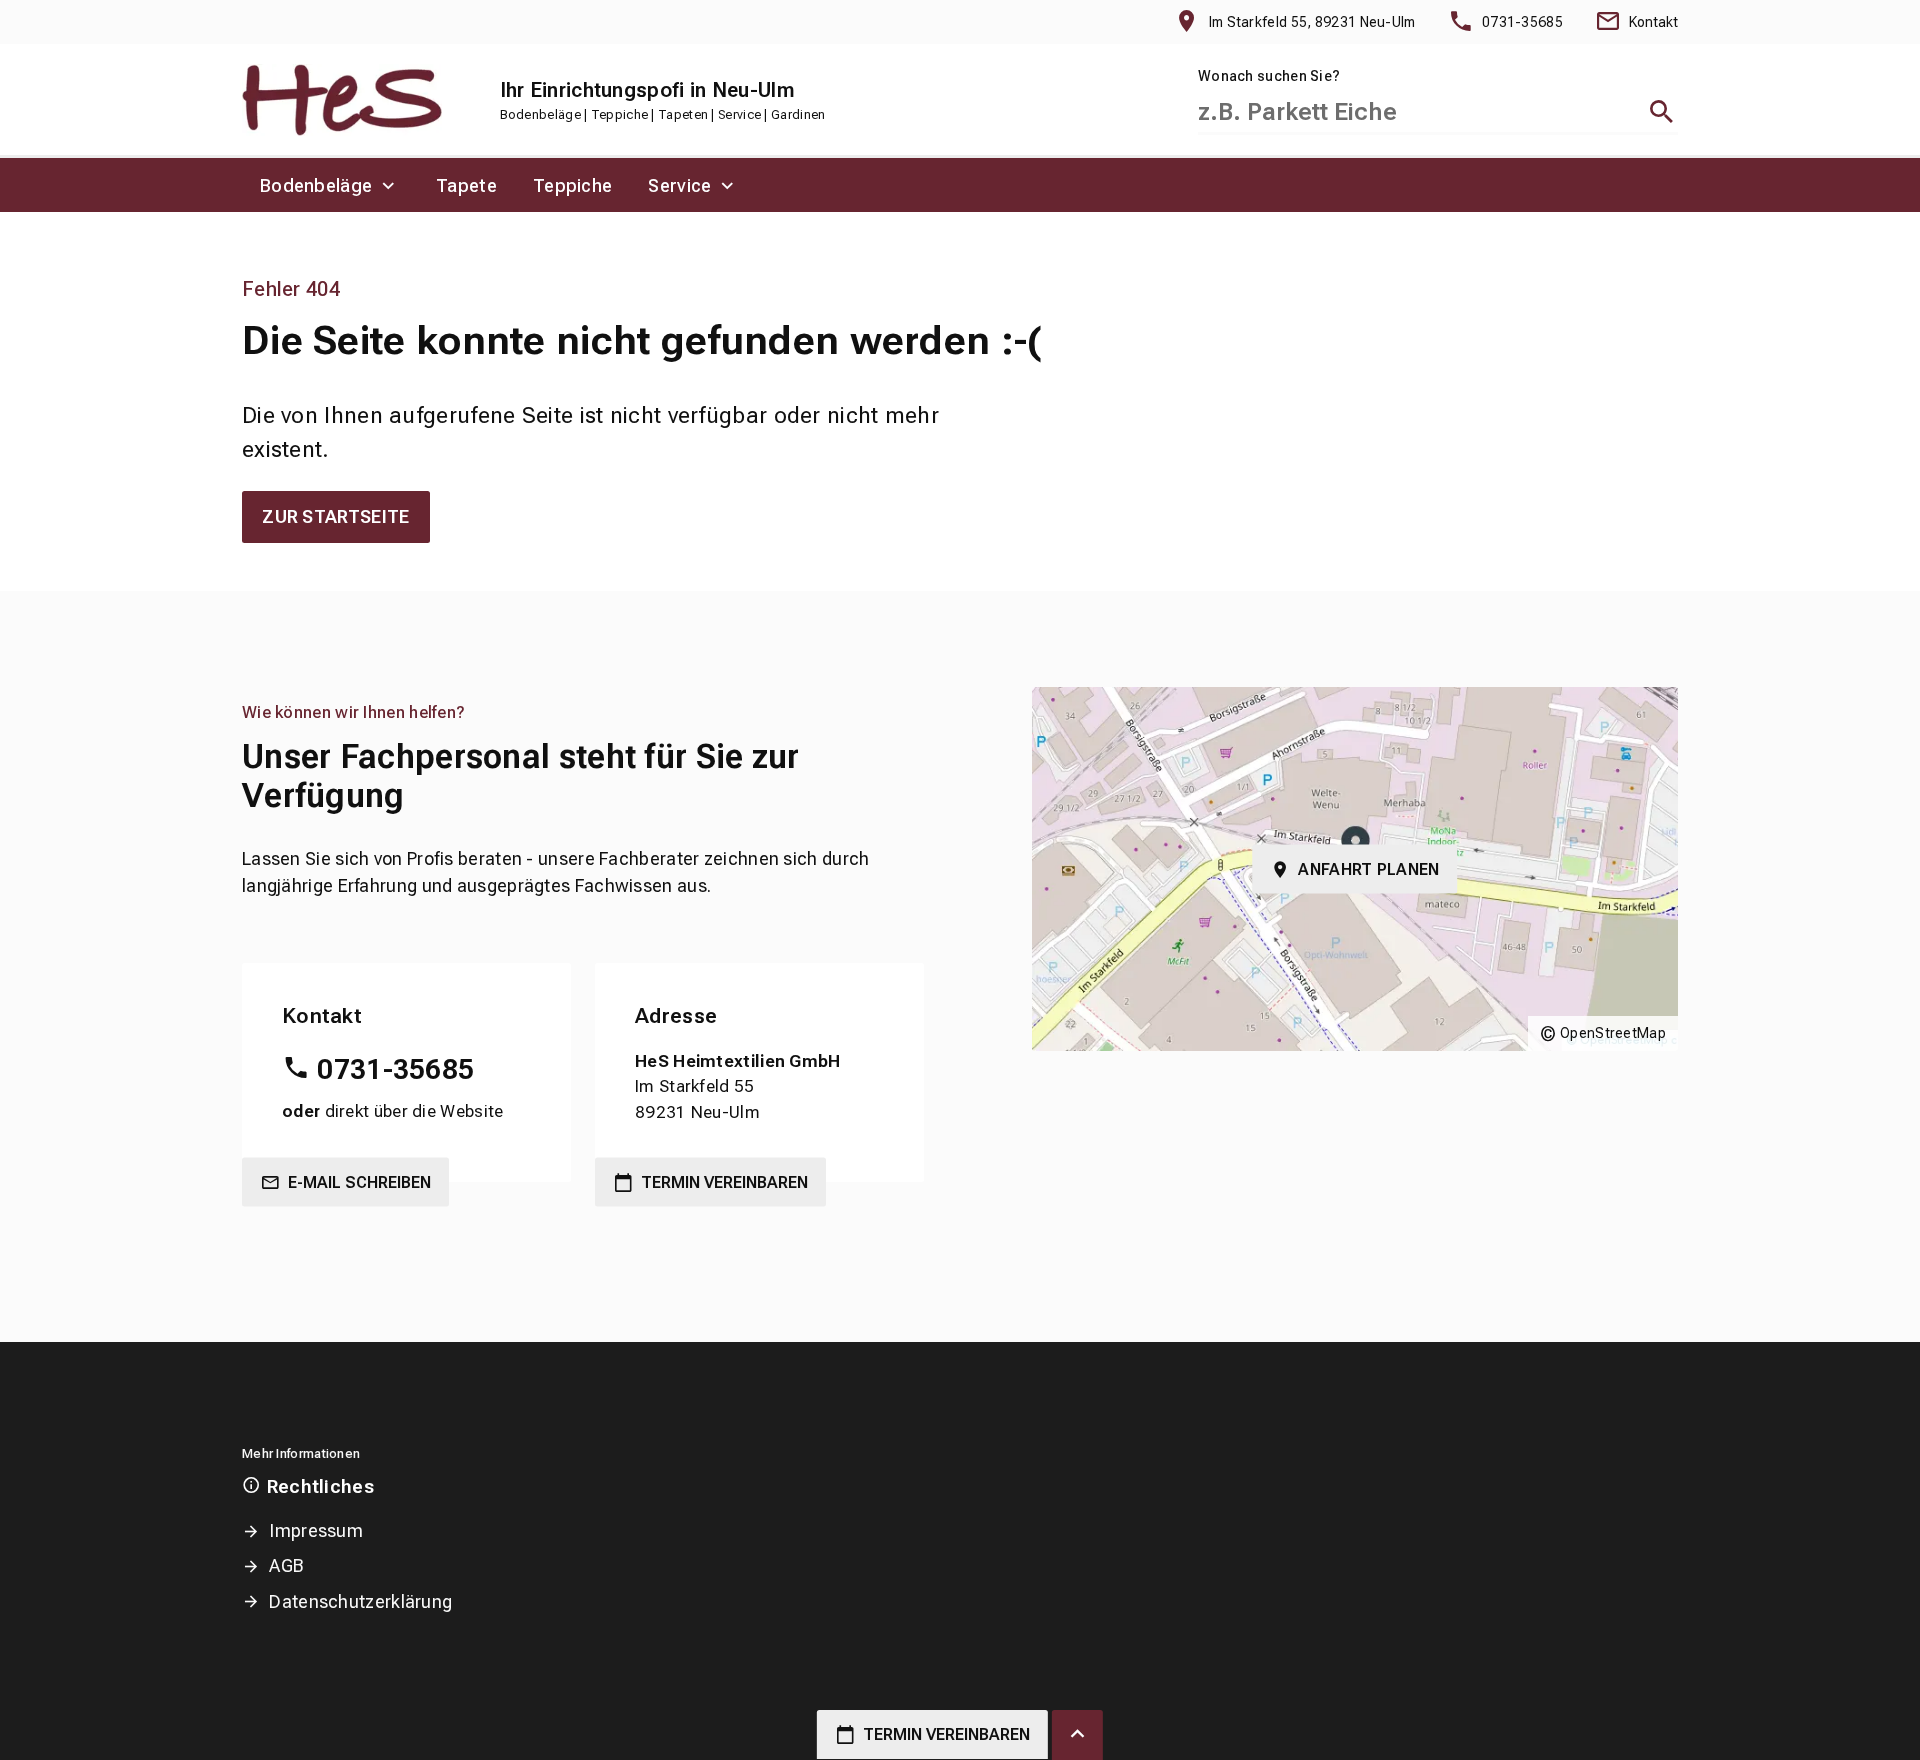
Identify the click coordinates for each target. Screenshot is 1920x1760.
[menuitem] (330, 185)
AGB (286, 1565)
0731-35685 (395, 1069)
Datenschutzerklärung (360, 1601)
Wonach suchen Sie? (1269, 76)
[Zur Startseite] (342, 99)
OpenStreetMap (1613, 1033)
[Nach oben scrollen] (1077, 1735)
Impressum (316, 1530)
